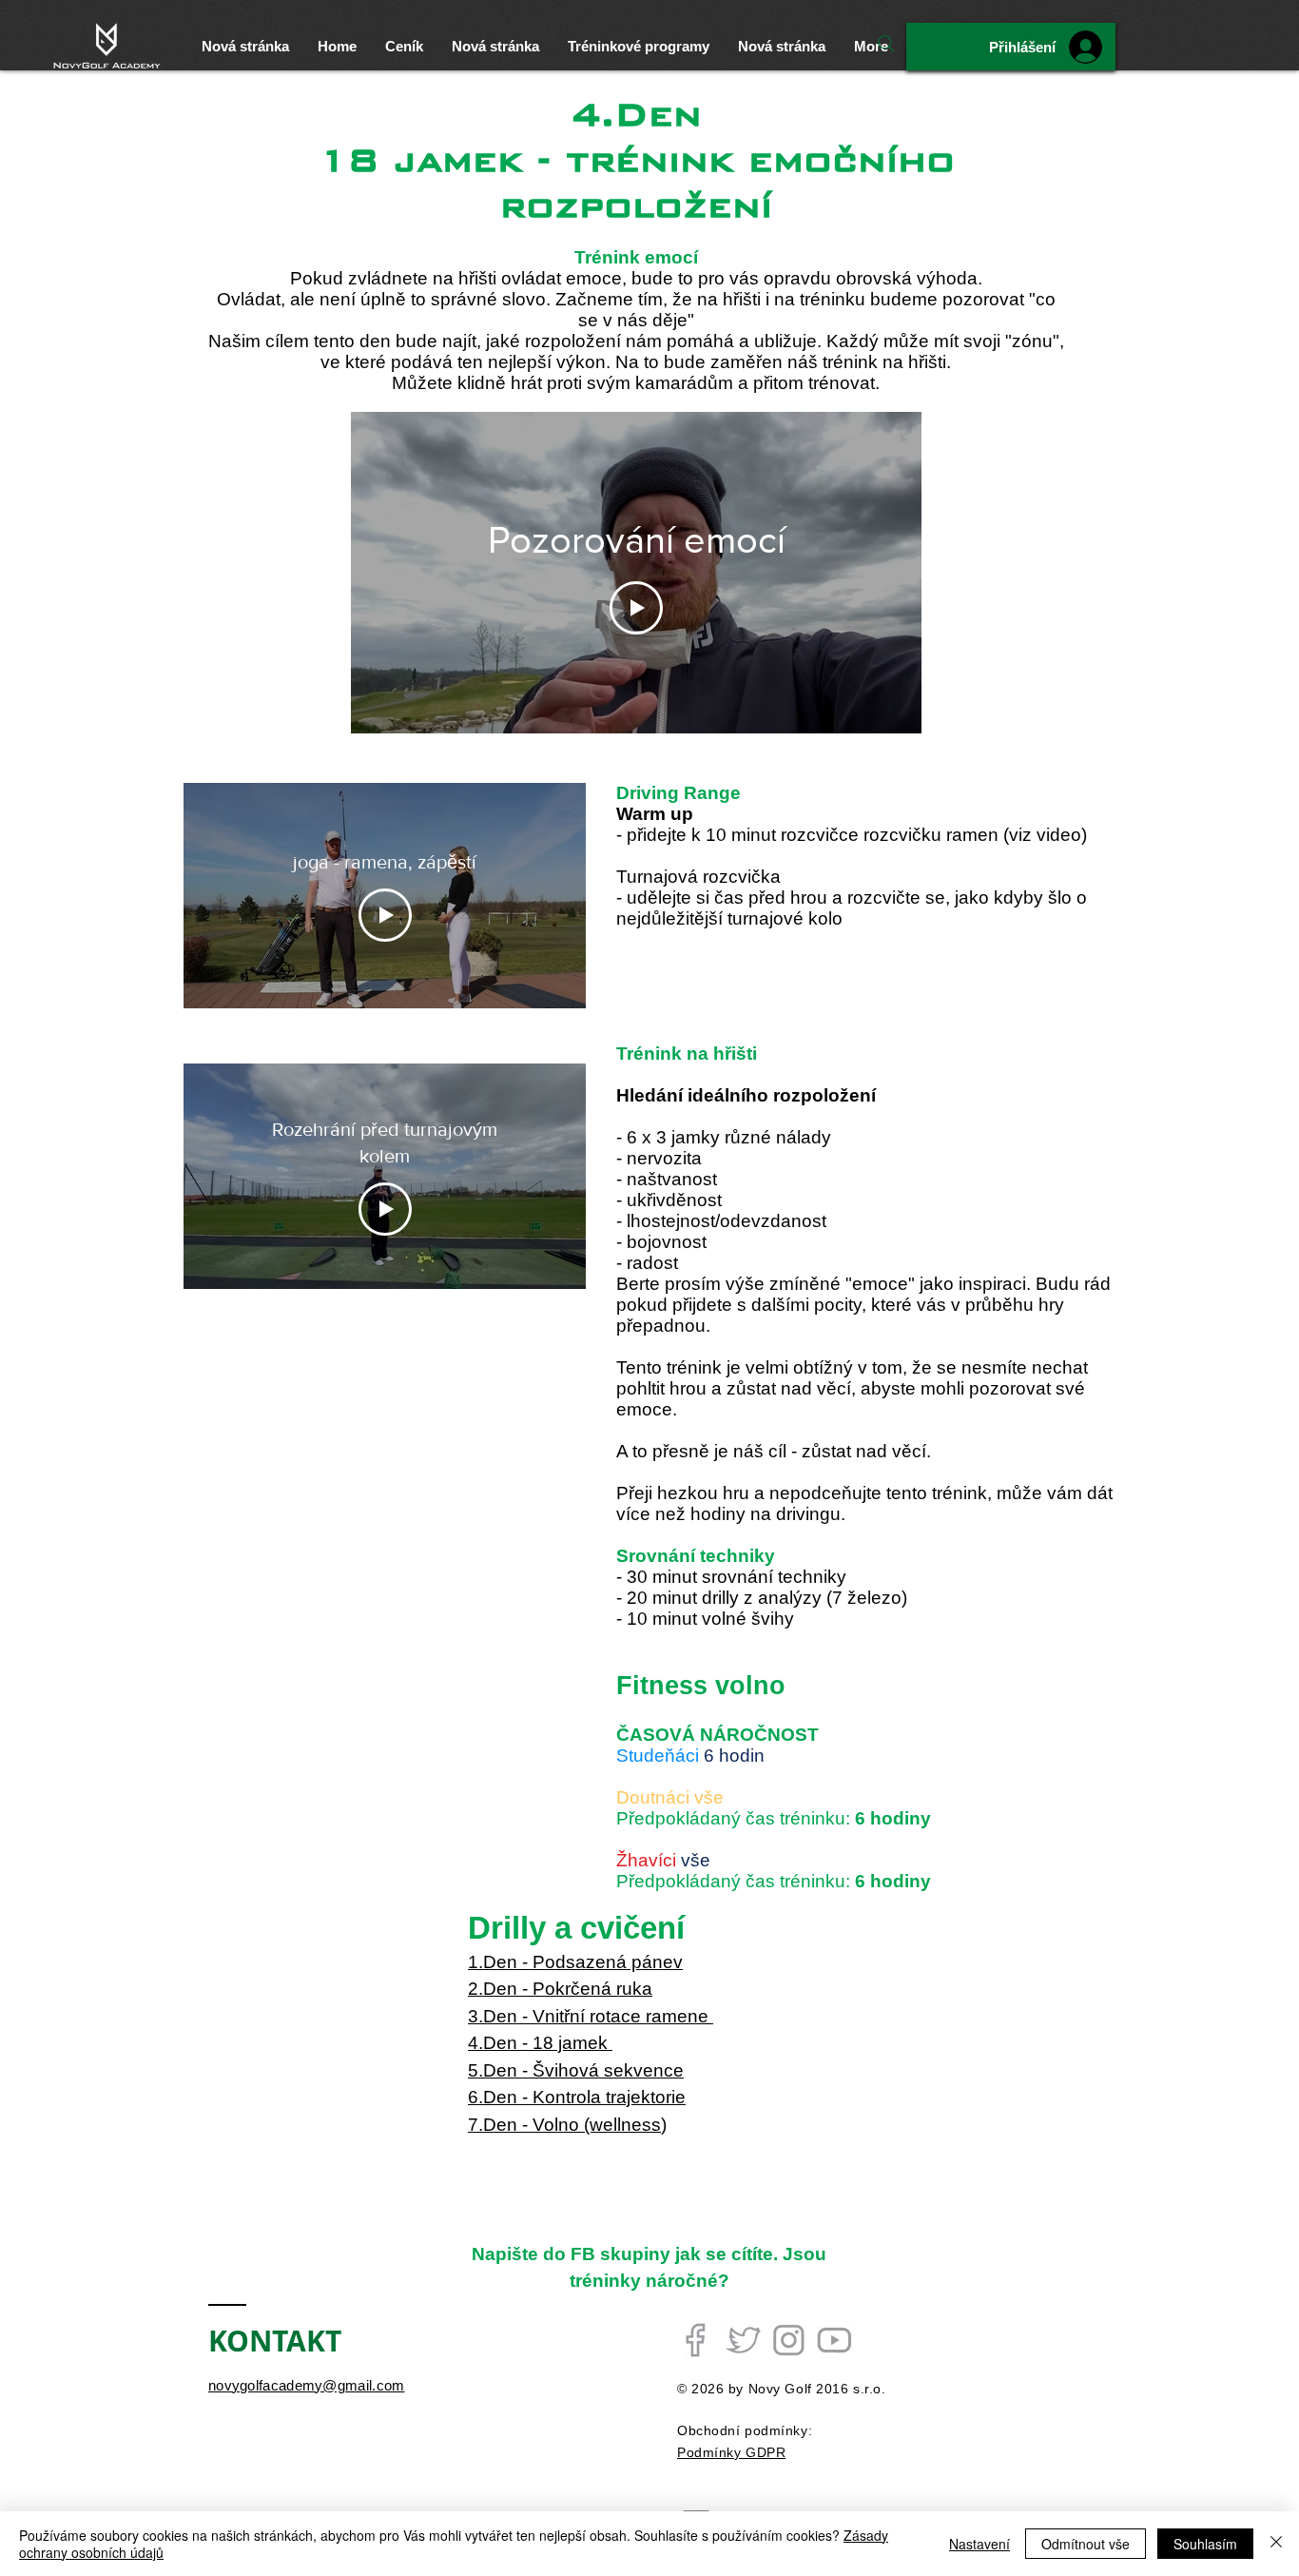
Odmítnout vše (1086, 2544)
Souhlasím (1205, 2544)
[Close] (1276, 2544)
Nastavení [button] (979, 2544)
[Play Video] (636, 608)
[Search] (886, 44)
